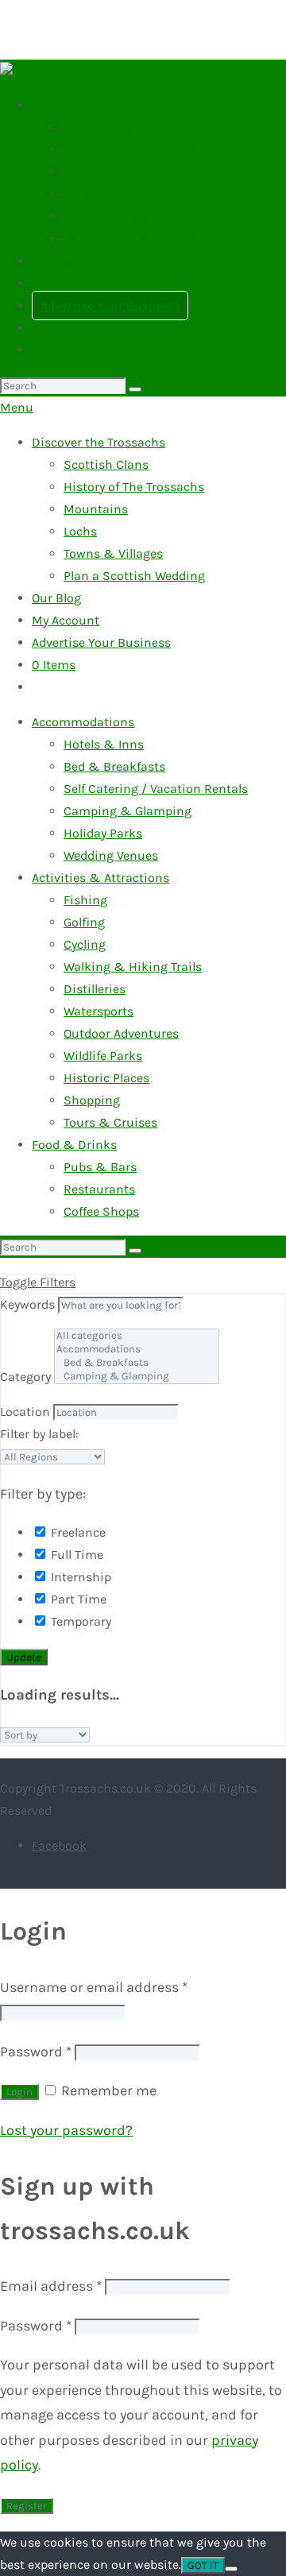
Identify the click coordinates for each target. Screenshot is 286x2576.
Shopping (92, 1100)
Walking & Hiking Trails (133, 967)
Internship (79, 1577)
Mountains (96, 172)
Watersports (99, 1011)
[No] (231, 2569)
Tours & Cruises (110, 1122)
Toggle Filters (38, 1282)
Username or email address (94, 1987)
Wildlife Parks (103, 1056)
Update (24, 1657)
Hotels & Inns (104, 744)
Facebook (59, 1845)
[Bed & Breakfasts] (137, 1363)
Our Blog (56, 261)
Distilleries (95, 989)
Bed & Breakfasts (114, 766)
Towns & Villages (113, 217)
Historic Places (106, 1078)
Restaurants (99, 1189)
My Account (66, 283)
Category (25, 1377)
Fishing (85, 900)
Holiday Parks (103, 833)
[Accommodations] (137, 1350)
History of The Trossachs (134, 150)
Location (25, 1412)
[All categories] (137, 1336)
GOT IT (203, 2565)
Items (54, 328)
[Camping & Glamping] (137, 1377)
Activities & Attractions (100, 878)
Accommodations (83, 722)
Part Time (77, 1599)
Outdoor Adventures (121, 1033)
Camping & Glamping (128, 811)
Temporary (79, 1621)
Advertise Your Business (110, 306)
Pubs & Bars (100, 1167)
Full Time (75, 1555)
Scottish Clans (106, 128)
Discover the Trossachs (99, 105)
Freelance (77, 1532)
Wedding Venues (111, 855)
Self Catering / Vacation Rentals (156, 789)
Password (36, 2052)
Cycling (85, 944)
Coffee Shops (101, 1211)
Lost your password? (66, 2130)
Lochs (80, 194)
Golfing (84, 922)
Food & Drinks (74, 1145)
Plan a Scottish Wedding (134, 239)
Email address (51, 2286)
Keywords (27, 1304)
